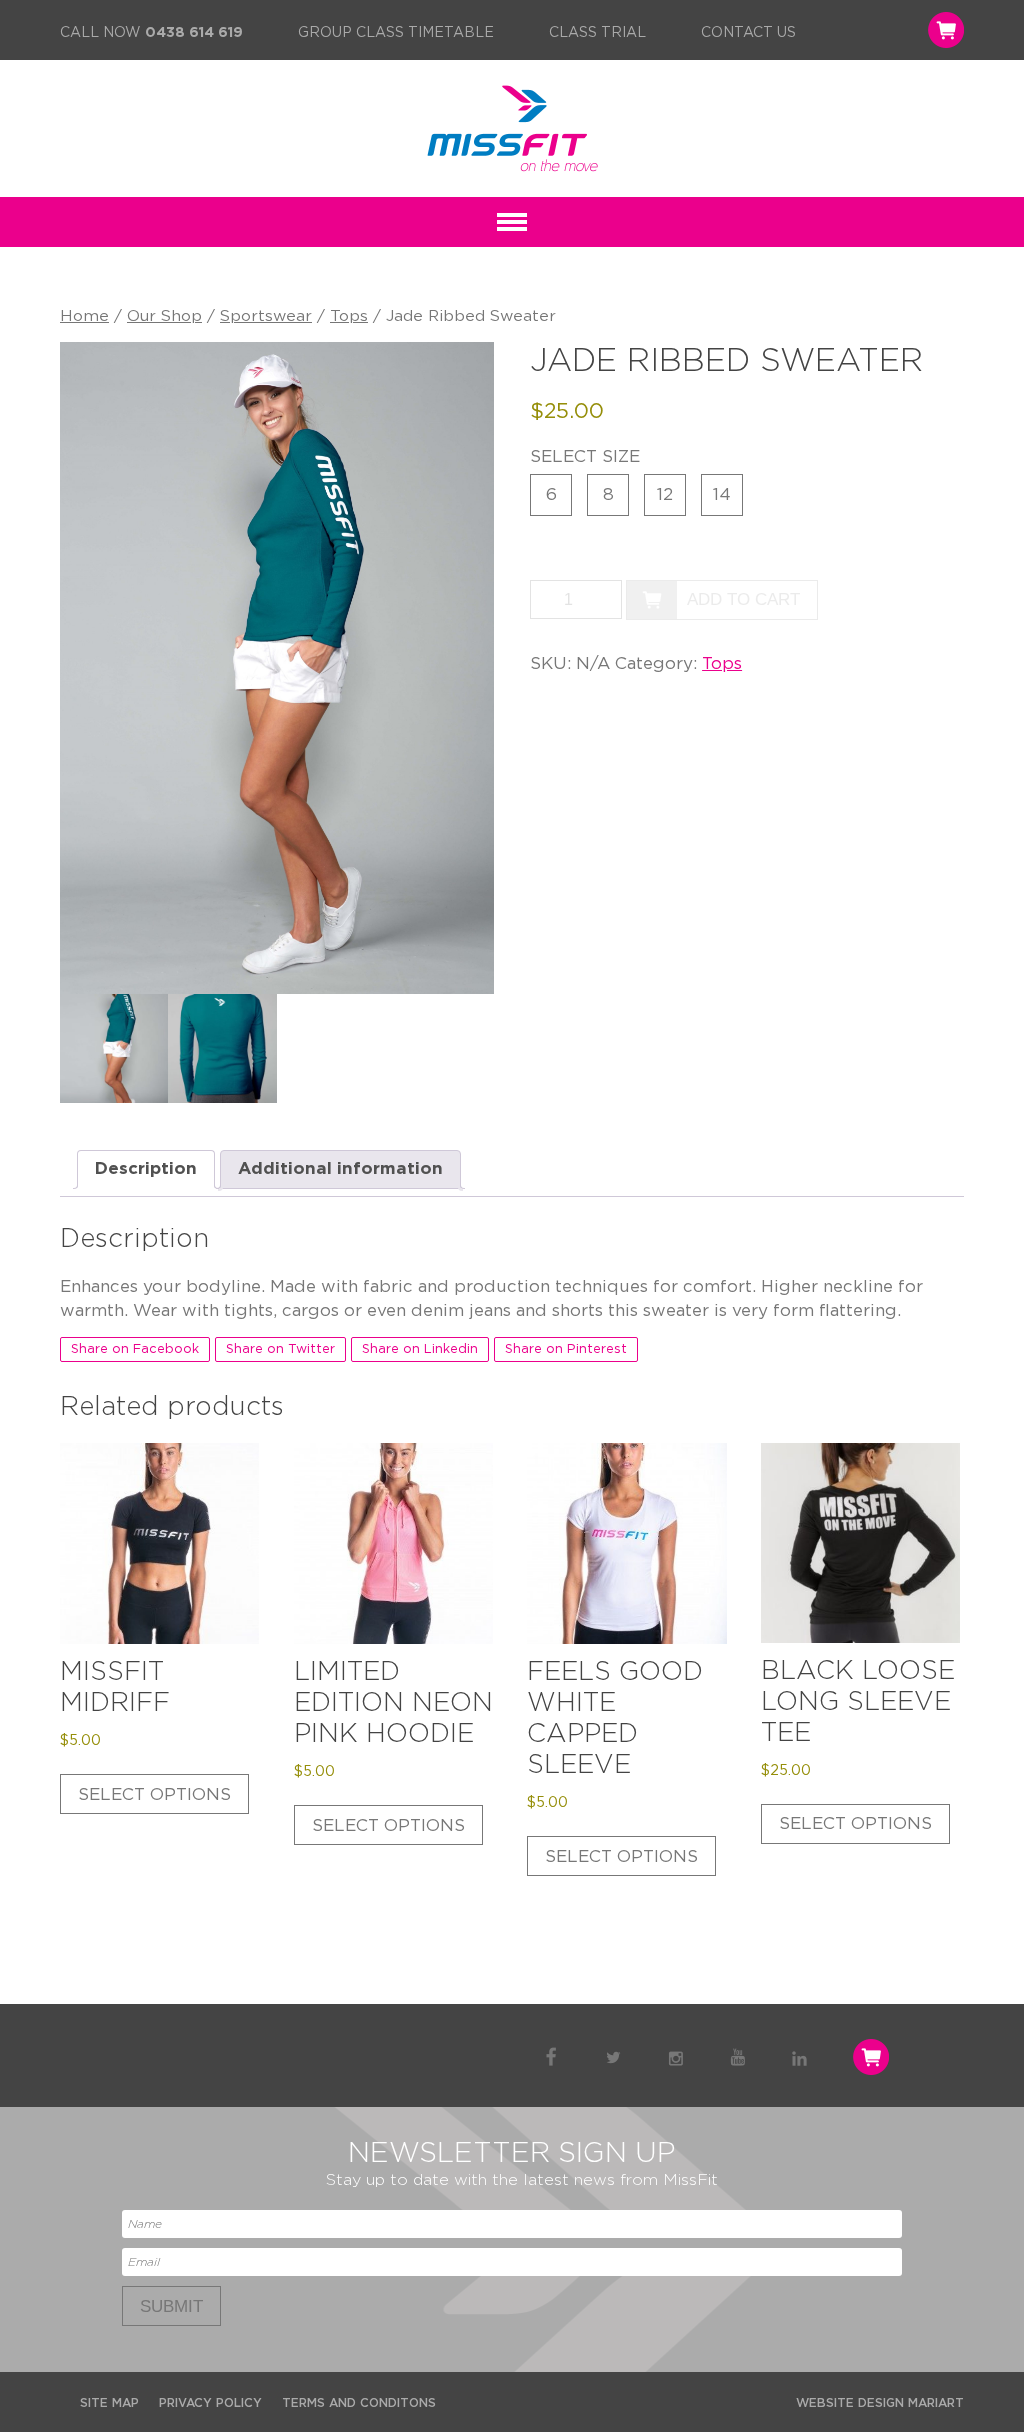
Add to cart (743, 599)
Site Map (109, 2403)
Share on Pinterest (566, 1349)
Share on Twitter (280, 1349)
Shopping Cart (943, 30)
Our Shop (164, 316)
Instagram (675, 2057)
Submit (171, 2306)
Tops (349, 316)
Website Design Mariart (880, 2403)
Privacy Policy (210, 2403)
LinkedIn (799, 2057)
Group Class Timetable (396, 33)
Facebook (551, 2057)
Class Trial (597, 33)
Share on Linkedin (420, 1349)
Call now (151, 33)
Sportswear (266, 316)
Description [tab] (146, 1168)
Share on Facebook (135, 1349)
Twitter (613, 2057)
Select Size (585, 456)
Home (84, 316)
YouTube (737, 2057)
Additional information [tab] (340, 1168)
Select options (154, 1794)
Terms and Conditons (359, 2403)
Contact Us (748, 33)
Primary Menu (512, 222)
